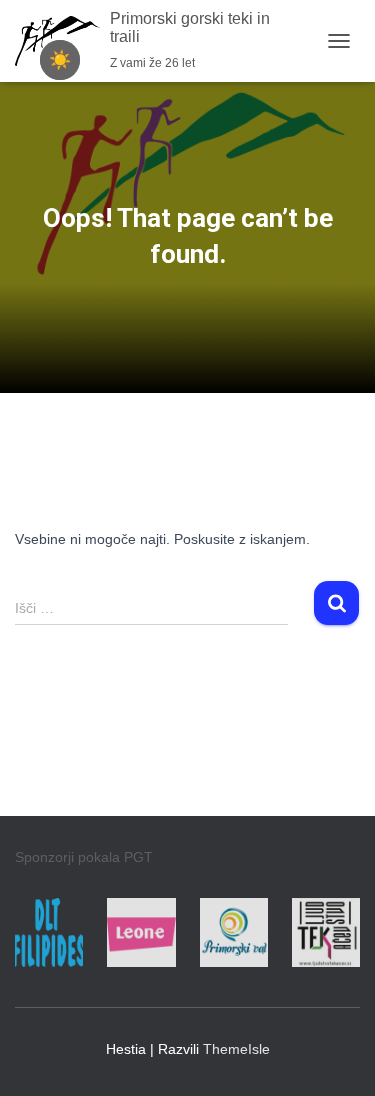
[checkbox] (60, 60)
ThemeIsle (236, 1049)
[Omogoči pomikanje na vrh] (335, 1056)
